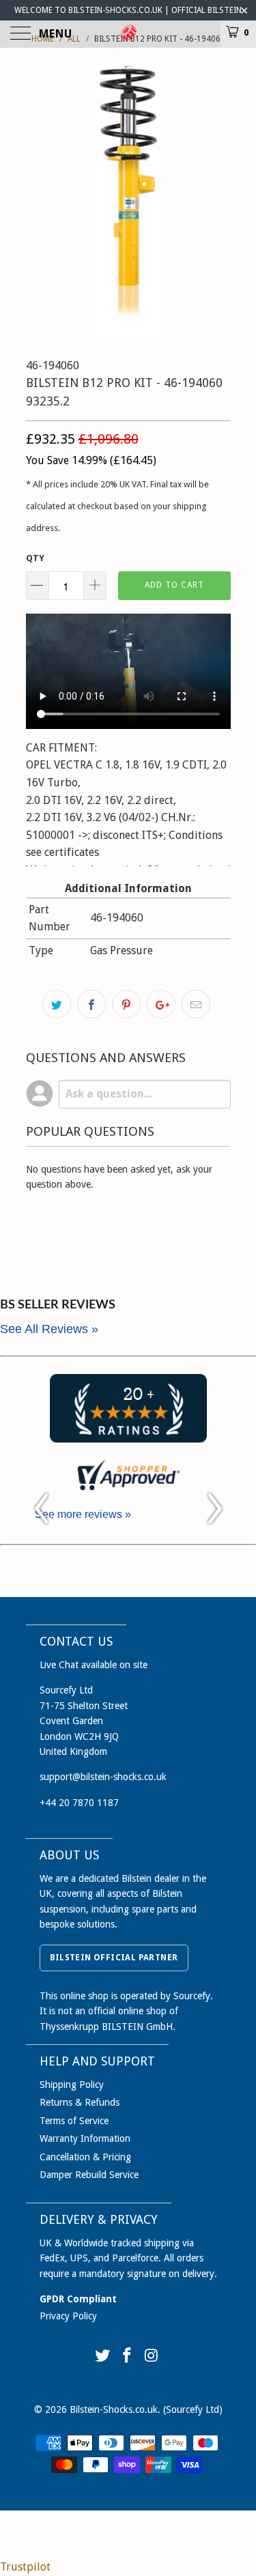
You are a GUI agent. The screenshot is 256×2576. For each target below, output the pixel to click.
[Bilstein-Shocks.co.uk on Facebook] (128, 2357)
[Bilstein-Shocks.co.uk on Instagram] (152, 2357)
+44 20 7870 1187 (79, 1803)
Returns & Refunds (80, 2102)
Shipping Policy (72, 2085)
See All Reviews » (49, 1329)
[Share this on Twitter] (57, 1004)
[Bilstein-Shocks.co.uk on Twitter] (103, 2357)
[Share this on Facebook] (91, 1004)
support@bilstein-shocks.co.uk (103, 1777)
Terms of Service (74, 2121)
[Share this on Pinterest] (126, 1004)
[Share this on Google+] (161, 1004)
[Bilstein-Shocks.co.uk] (128, 34)
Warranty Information (85, 2138)
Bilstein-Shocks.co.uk (114, 2409)
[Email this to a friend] (196, 1004)
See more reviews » (83, 1514)
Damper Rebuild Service (89, 2175)
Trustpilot (25, 2567)
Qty (35, 558)
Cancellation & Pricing (85, 2157)
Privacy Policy (68, 2316)
